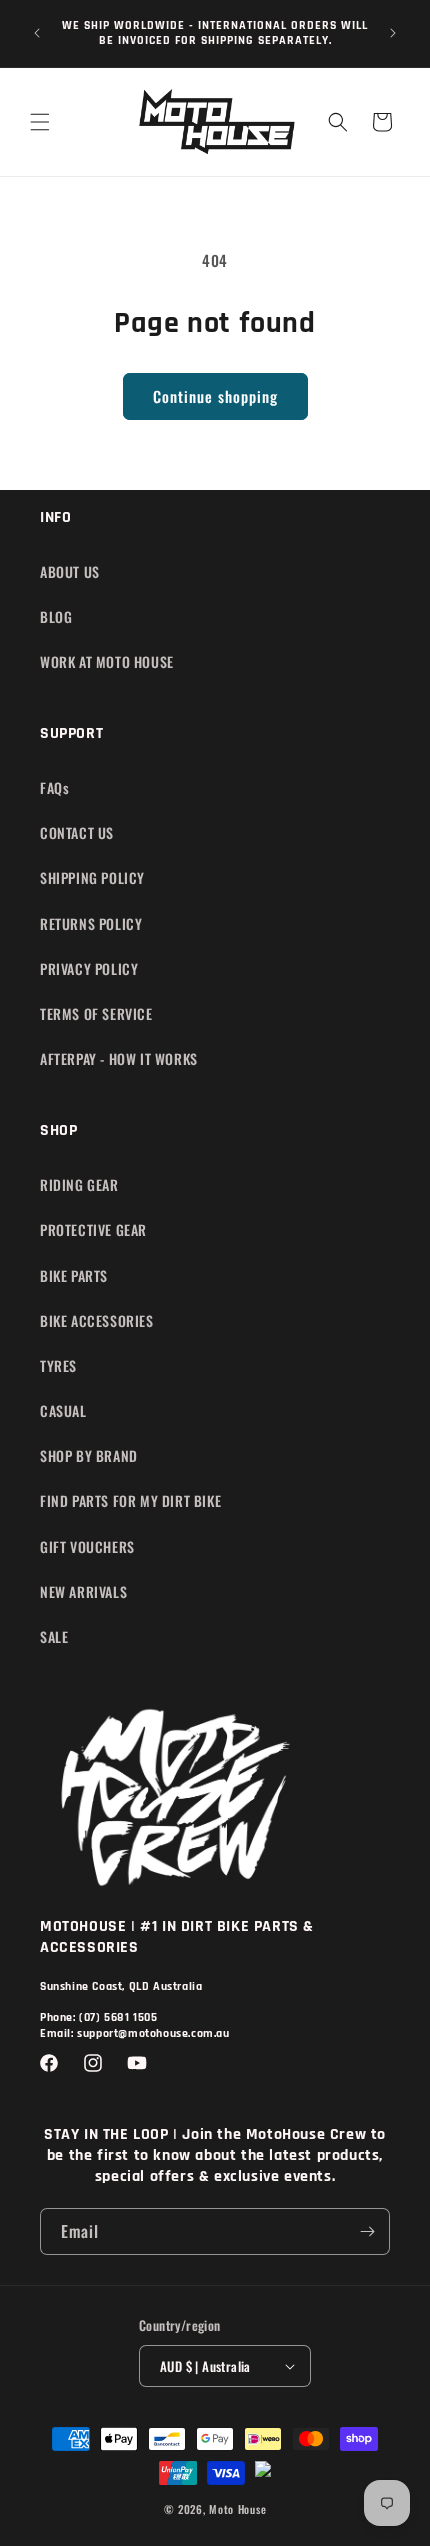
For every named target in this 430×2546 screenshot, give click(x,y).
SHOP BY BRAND (89, 1455)
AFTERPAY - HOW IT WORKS (119, 1058)
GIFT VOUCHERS (87, 1546)
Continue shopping (215, 396)
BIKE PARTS (74, 1275)
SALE (54, 1636)
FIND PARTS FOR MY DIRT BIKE (130, 1500)
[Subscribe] (367, 2231)
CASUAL (63, 1410)
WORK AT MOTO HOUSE (107, 661)
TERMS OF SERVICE (96, 1013)
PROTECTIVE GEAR (93, 1229)
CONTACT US (77, 832)
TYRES (58, 1365)
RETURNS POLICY (91, 923)
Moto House (237, 2509)
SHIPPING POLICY (92, 877)
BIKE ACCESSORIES (97, 1320)
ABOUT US (70, 571)
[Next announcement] (393, 33)
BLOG (56, 616)
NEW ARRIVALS (83, 1591)
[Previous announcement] (37, 33)
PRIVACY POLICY (89, 968)
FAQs (54, 787)
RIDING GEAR (79, 1184)
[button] (40, 122)
